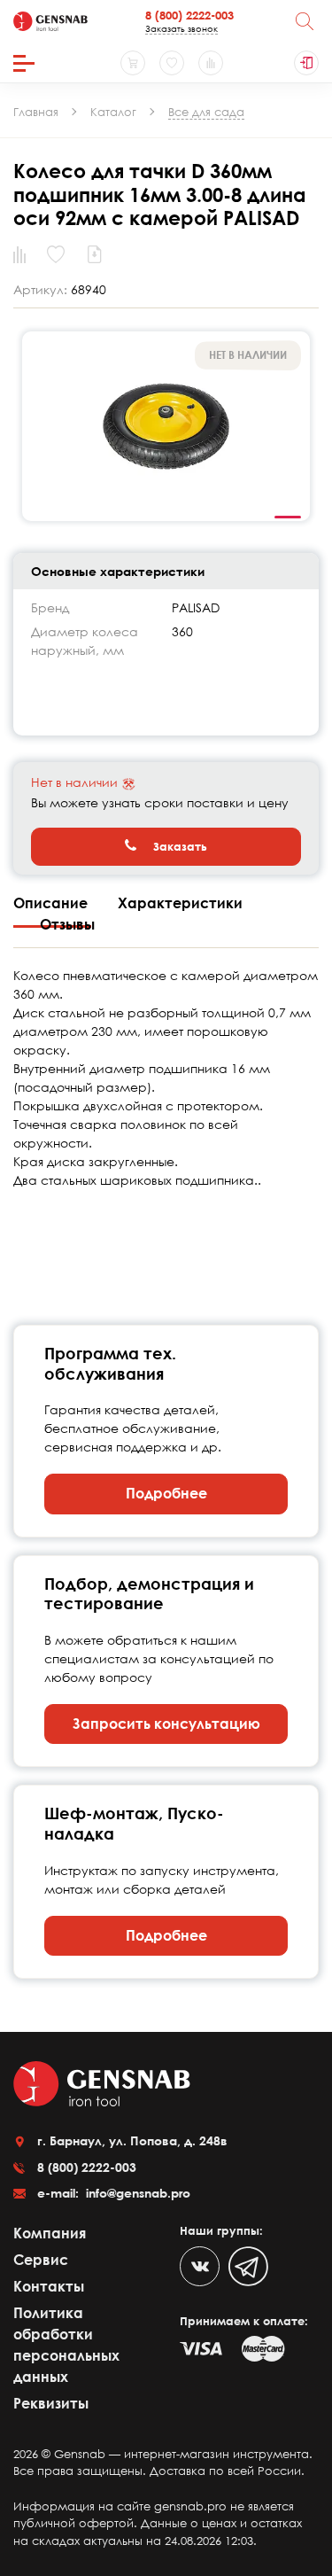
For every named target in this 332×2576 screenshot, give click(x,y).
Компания (50, 2233)
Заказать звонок (181, 28)
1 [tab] (288, 518)
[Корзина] (133, 63)
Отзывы (67, 924)
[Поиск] (305, 21)
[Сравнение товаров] (211, 63)
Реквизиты (51, 2403)
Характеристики (180, 903)
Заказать (178, 846)
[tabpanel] (166, 426)
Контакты (49, 2286)
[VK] (200, 2266)
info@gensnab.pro (136, 2193)
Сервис (41, 2260)
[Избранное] (172, 63)
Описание (52, 903)
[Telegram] (248, 2266)
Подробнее (166, 1493)
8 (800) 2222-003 (189, 15)
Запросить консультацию (166, 1724)
